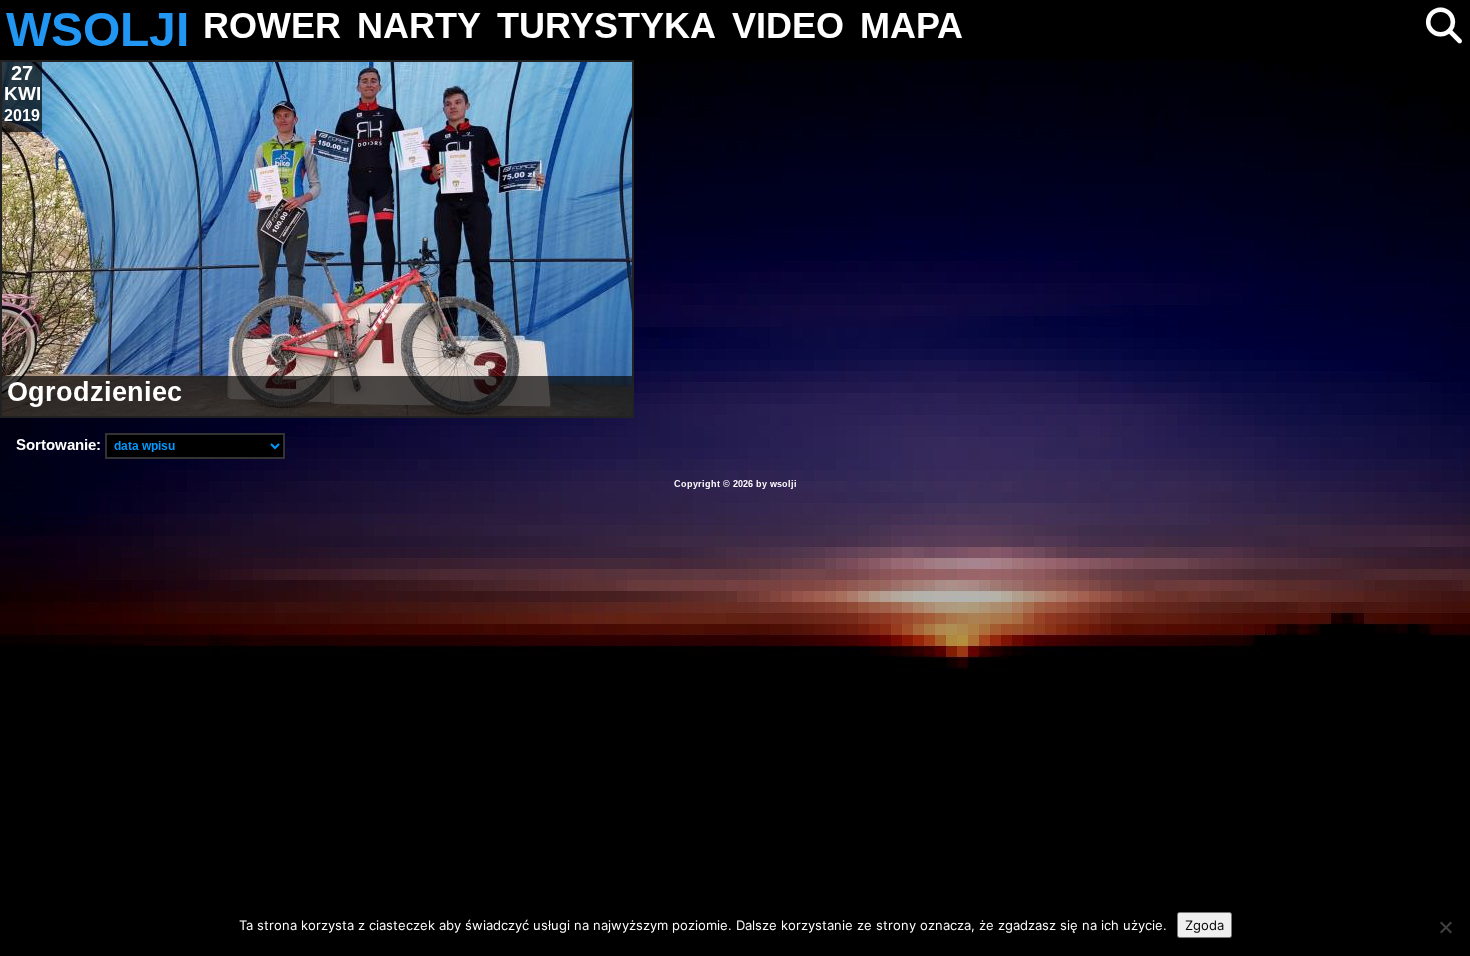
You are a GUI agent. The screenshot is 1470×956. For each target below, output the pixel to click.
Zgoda (1204, 925)
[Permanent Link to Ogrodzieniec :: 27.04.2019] (317, 239)
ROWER (272, 25)
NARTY (419, 25)
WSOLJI (97, 29)
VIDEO (788, 25)
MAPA (911, 25)
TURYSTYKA (606, 25)
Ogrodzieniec (94, 392)
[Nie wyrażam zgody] (1445, 927)
